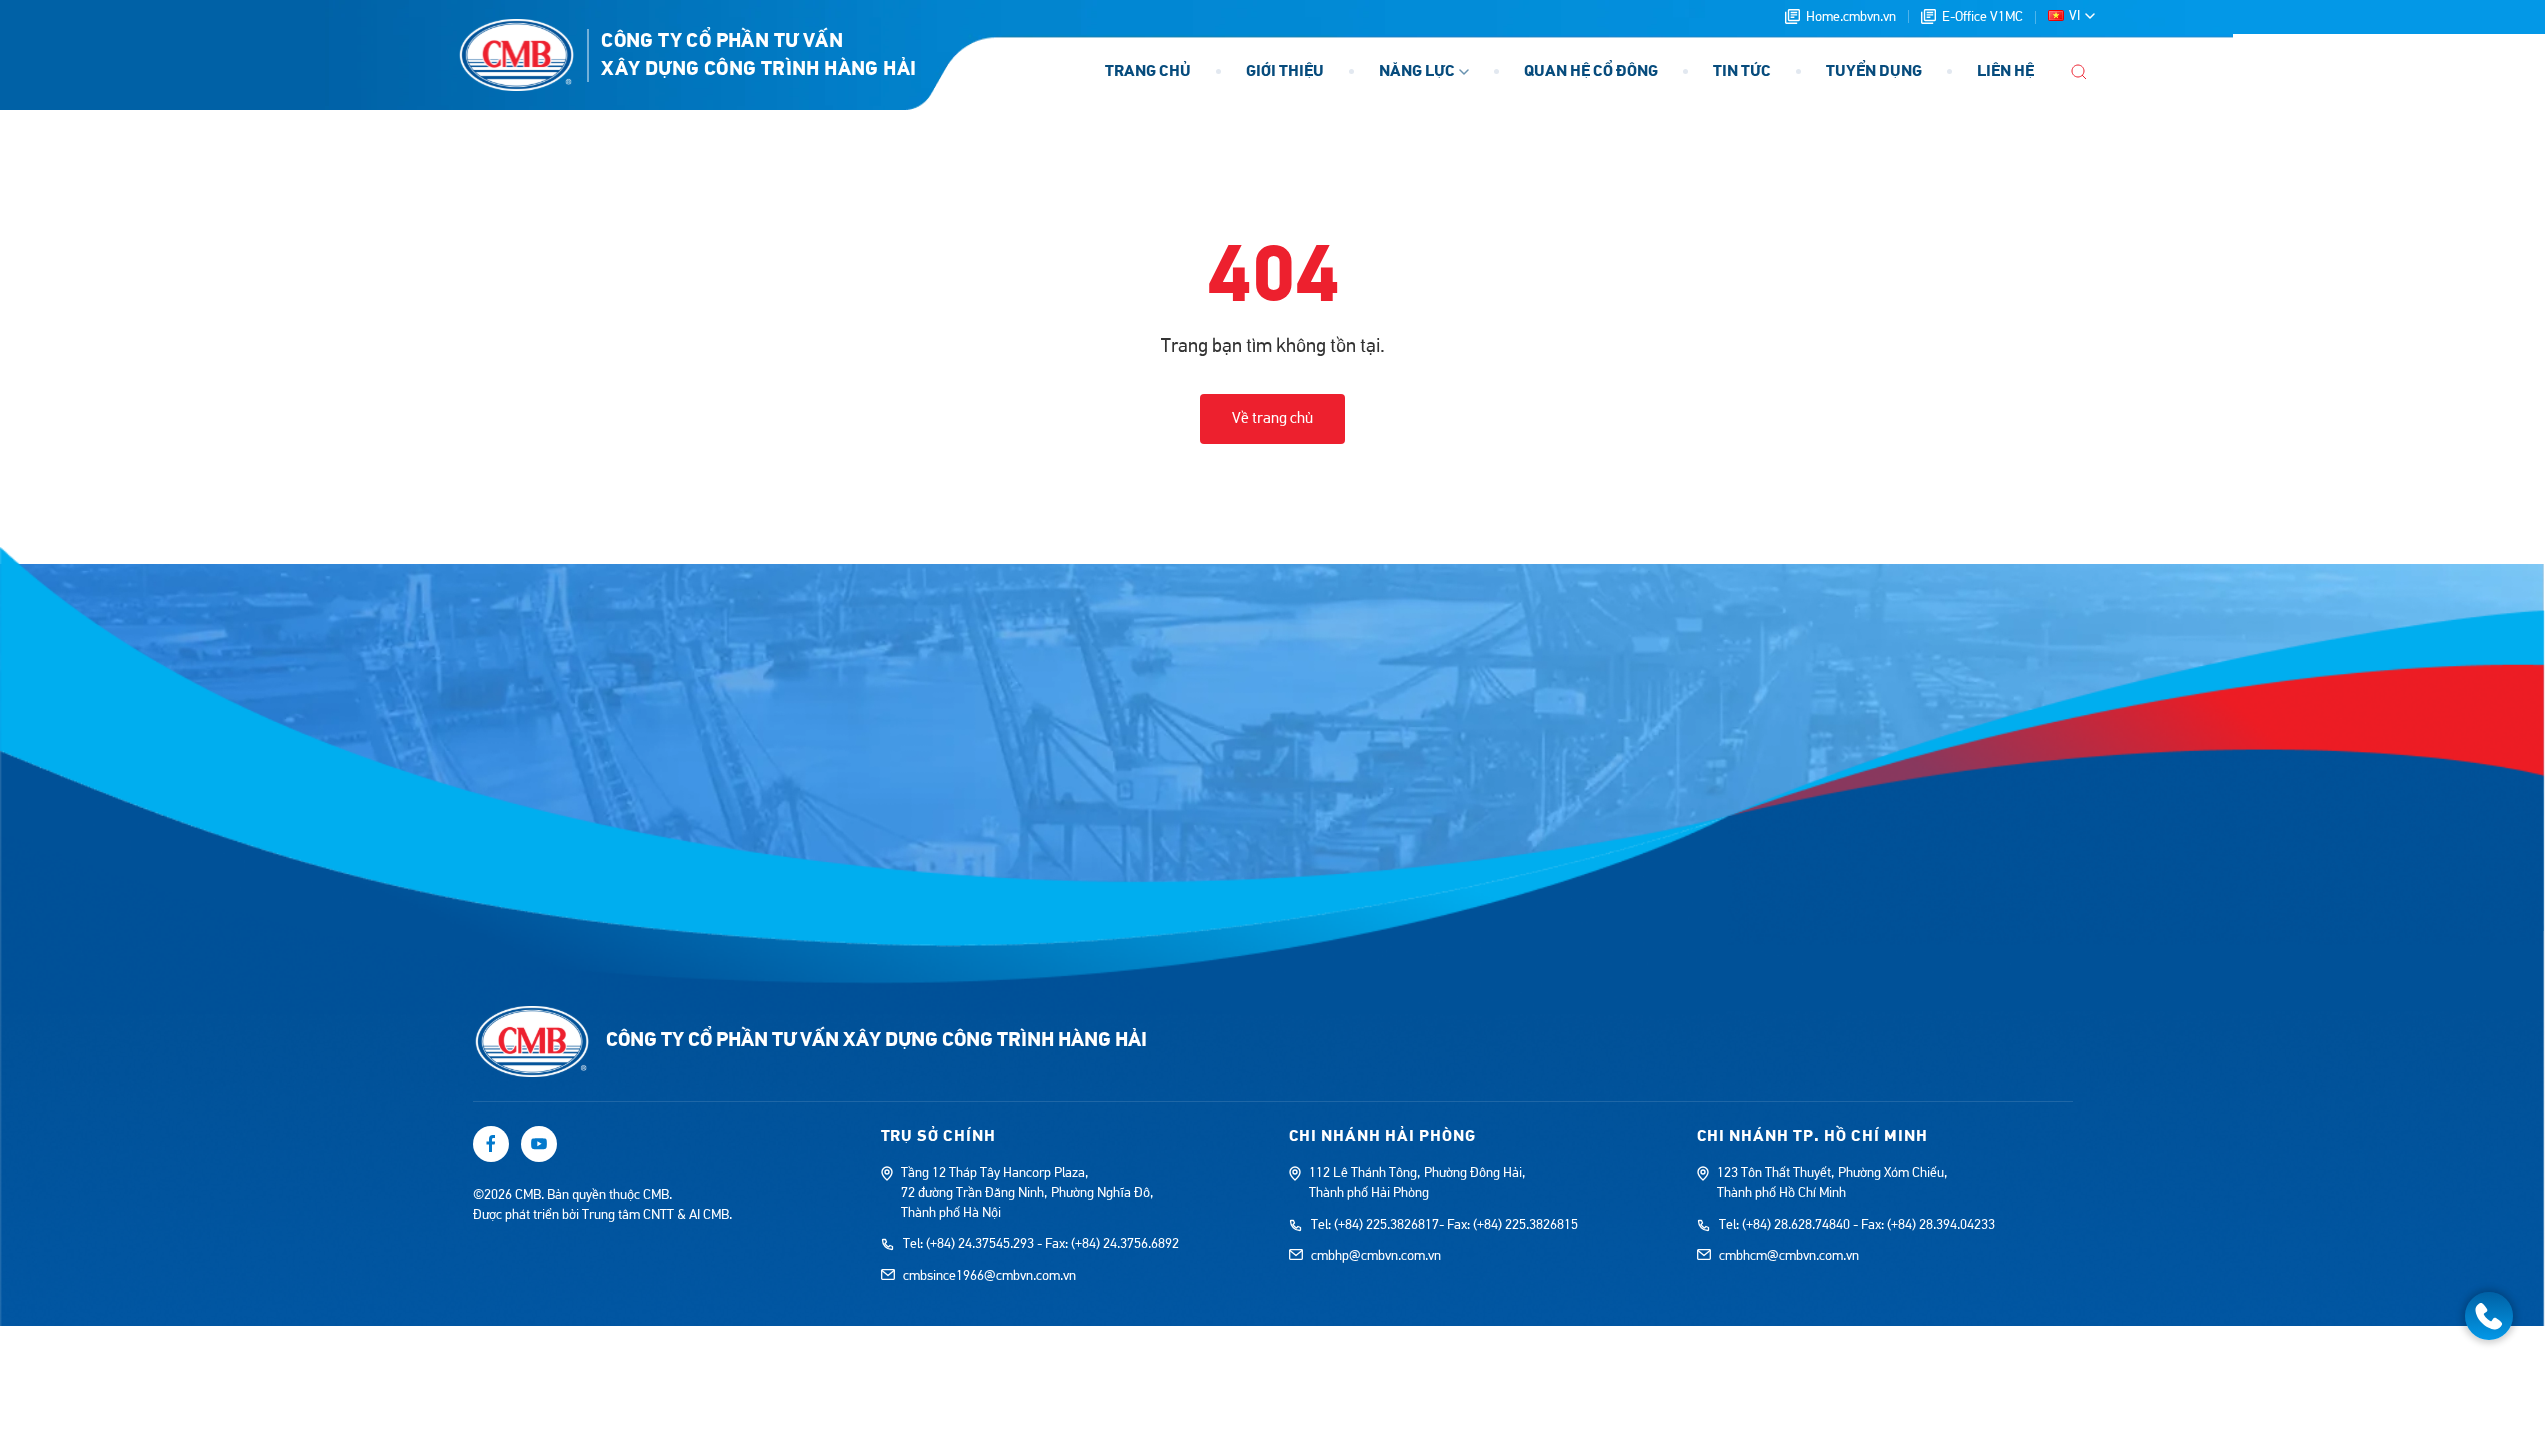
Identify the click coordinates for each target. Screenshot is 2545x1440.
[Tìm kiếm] (2079, 72)
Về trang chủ (1272, 418)
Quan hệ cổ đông (1591, 71)
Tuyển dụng (1874, 71)
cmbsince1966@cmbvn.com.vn (989, 1276)
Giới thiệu (1285, 71)
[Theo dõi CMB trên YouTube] (539, 1144)
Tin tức (1742, 71)
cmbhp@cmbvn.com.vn (1376, 1256)
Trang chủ (1148, 71)
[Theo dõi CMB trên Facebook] (491, 1144)
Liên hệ (2005, 71)
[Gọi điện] (2489, 1316)
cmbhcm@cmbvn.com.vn (1789, 1256)
